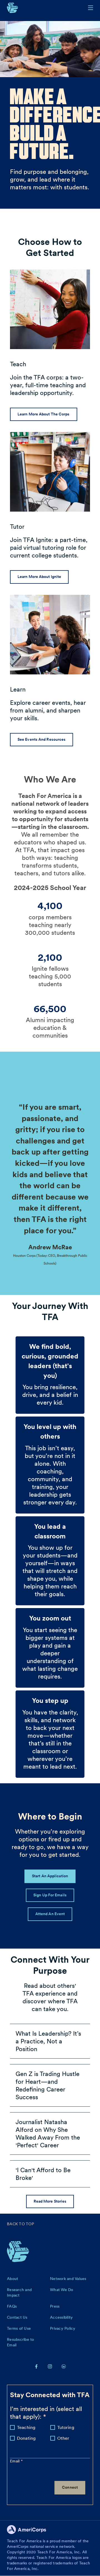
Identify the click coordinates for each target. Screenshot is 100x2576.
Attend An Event (50, 1914)
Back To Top (20, 2224)
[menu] (91, 8)
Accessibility (61, 2317)
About (12, 2279)
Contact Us (17, 2317)
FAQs (12, 2306)
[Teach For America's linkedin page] (64, 2366)
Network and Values (68, 2279)
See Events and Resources (42, 739)
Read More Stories (50, 2201)
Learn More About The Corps (44, 414)
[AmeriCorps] (30, 2531)
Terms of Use (19, 2328)
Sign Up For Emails (50, 1895)
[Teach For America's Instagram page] (50, 2366)
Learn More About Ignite (39, 577)
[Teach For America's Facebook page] (36, 2366)
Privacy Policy (63, 2328)
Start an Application (50, 1876)
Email (15, 2461)
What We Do (62, 2290)
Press (55, 2306)
